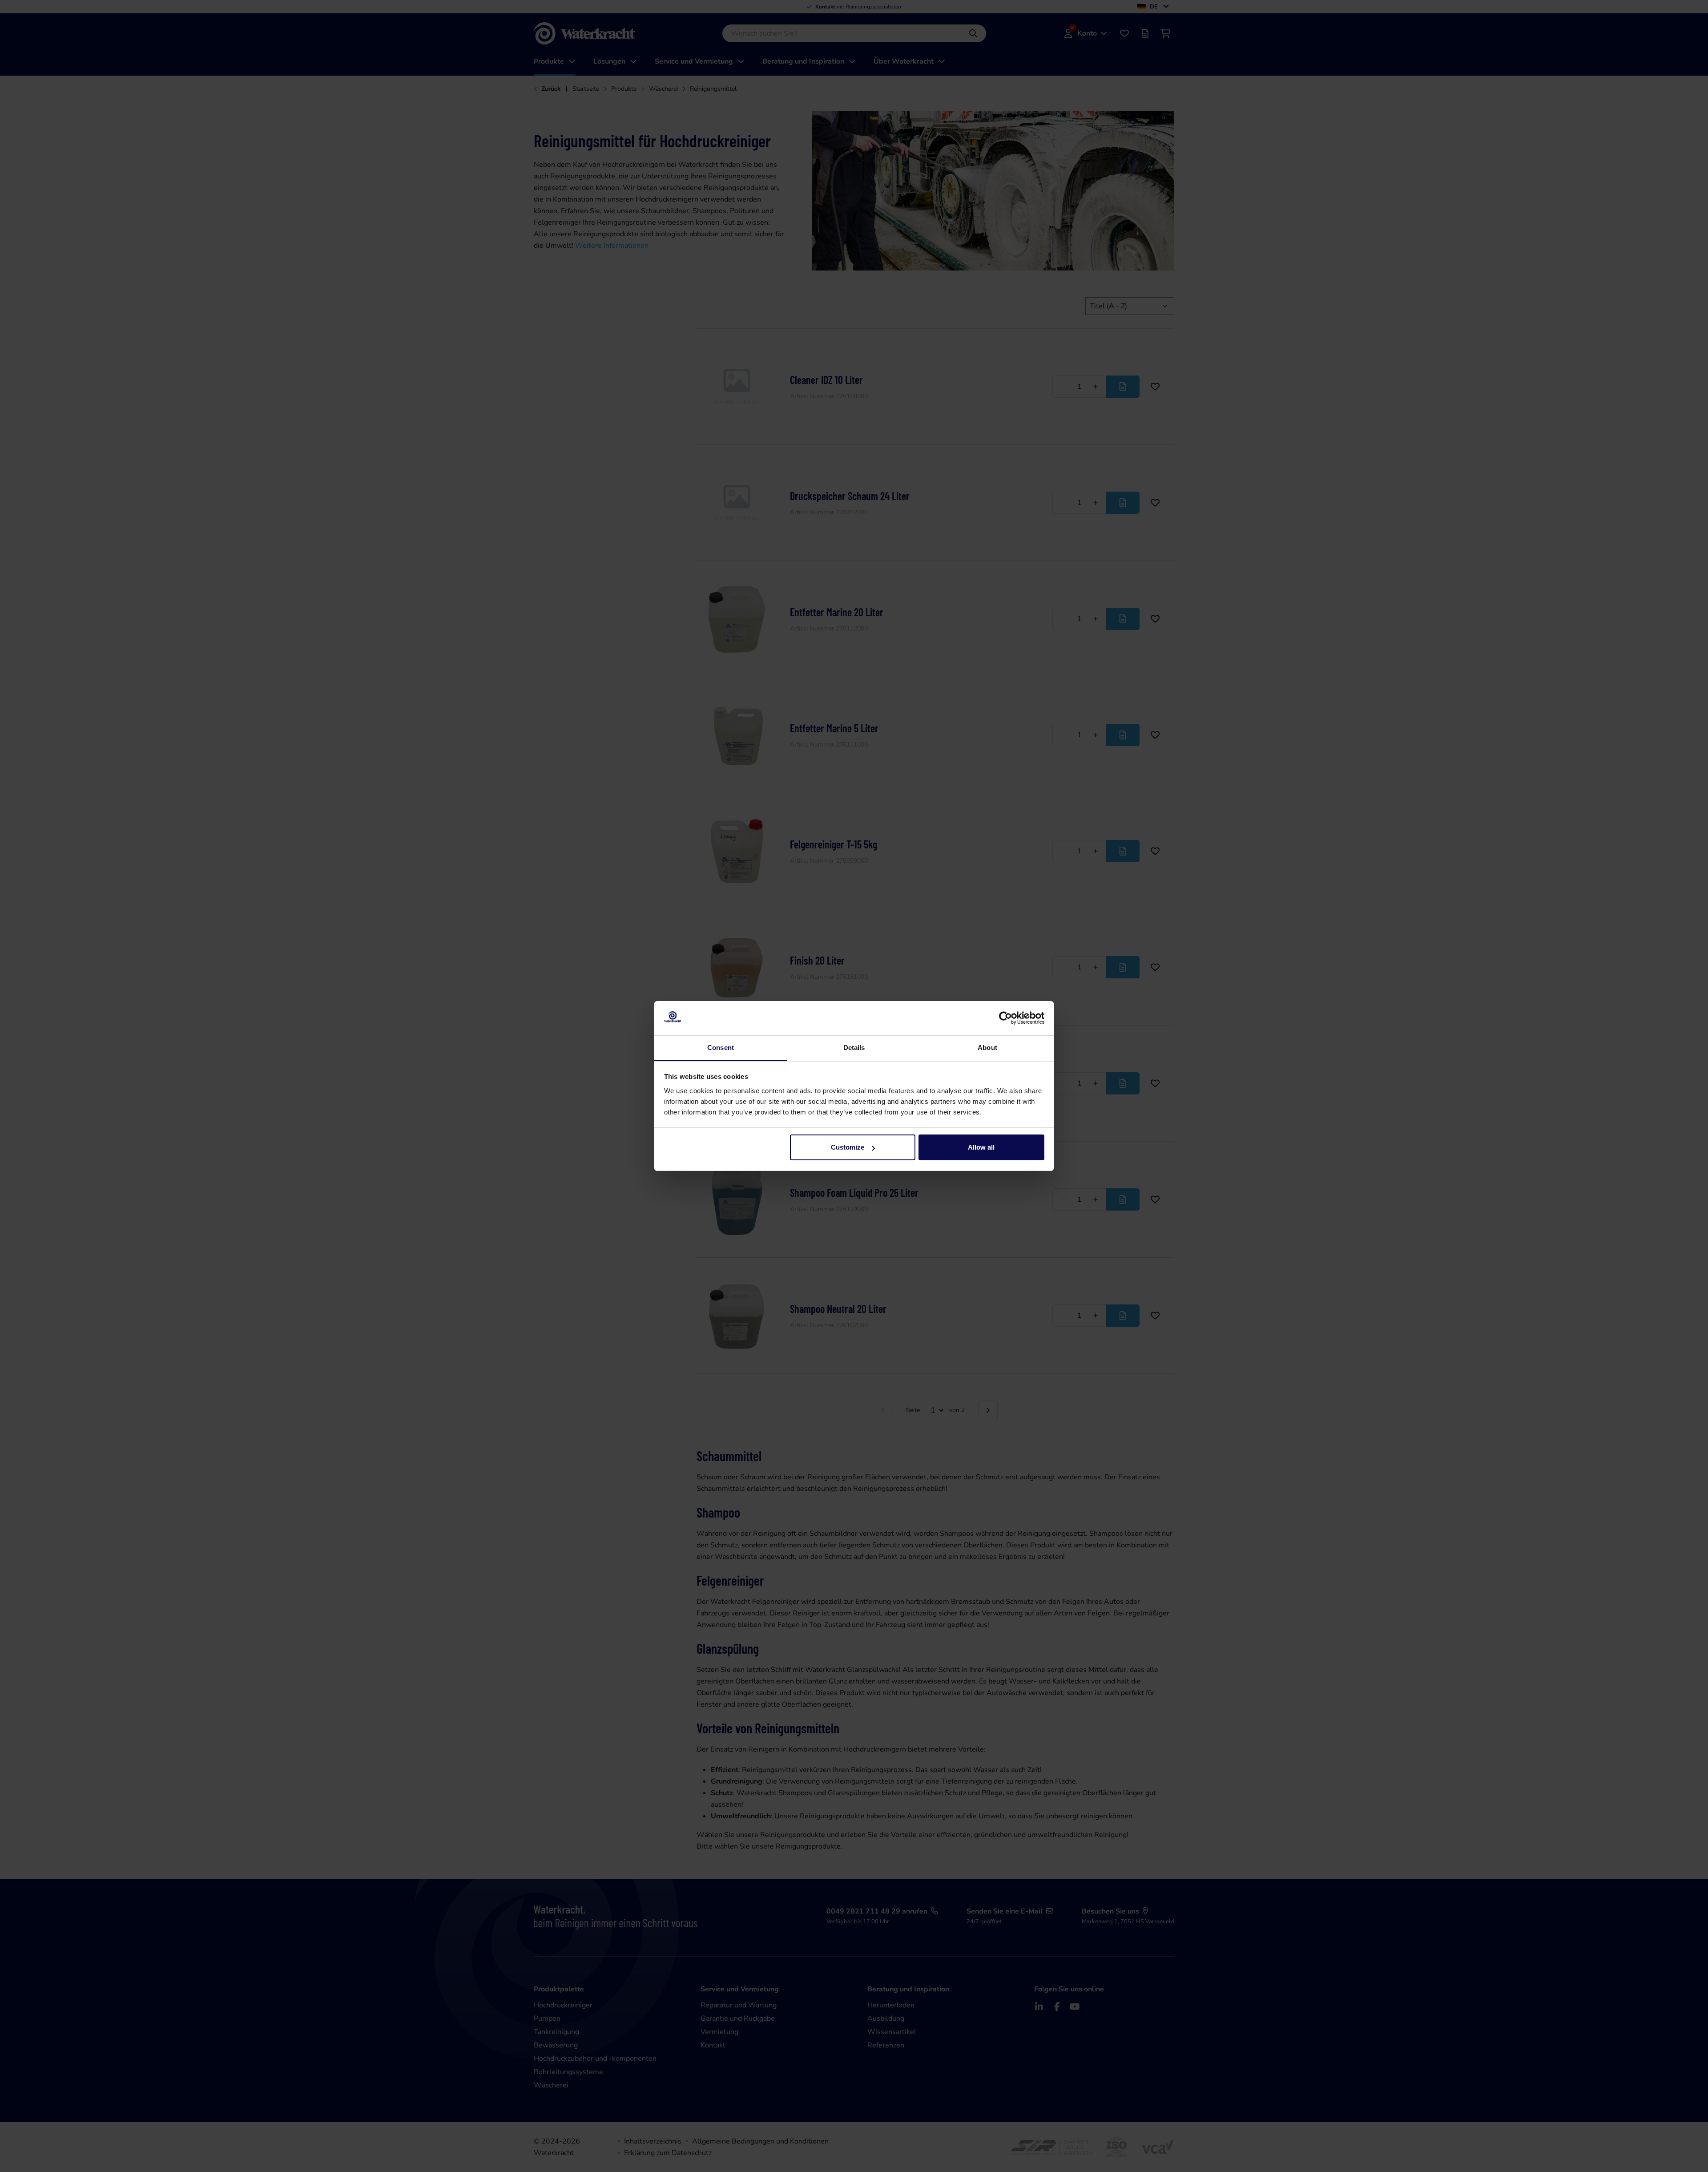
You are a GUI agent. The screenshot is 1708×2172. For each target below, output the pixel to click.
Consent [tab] (721, 1048)
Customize (848, 1147)
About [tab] (987, 1048)
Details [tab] (854, 1048)
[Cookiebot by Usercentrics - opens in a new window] (1005, 1018)
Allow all (981, 1147)
